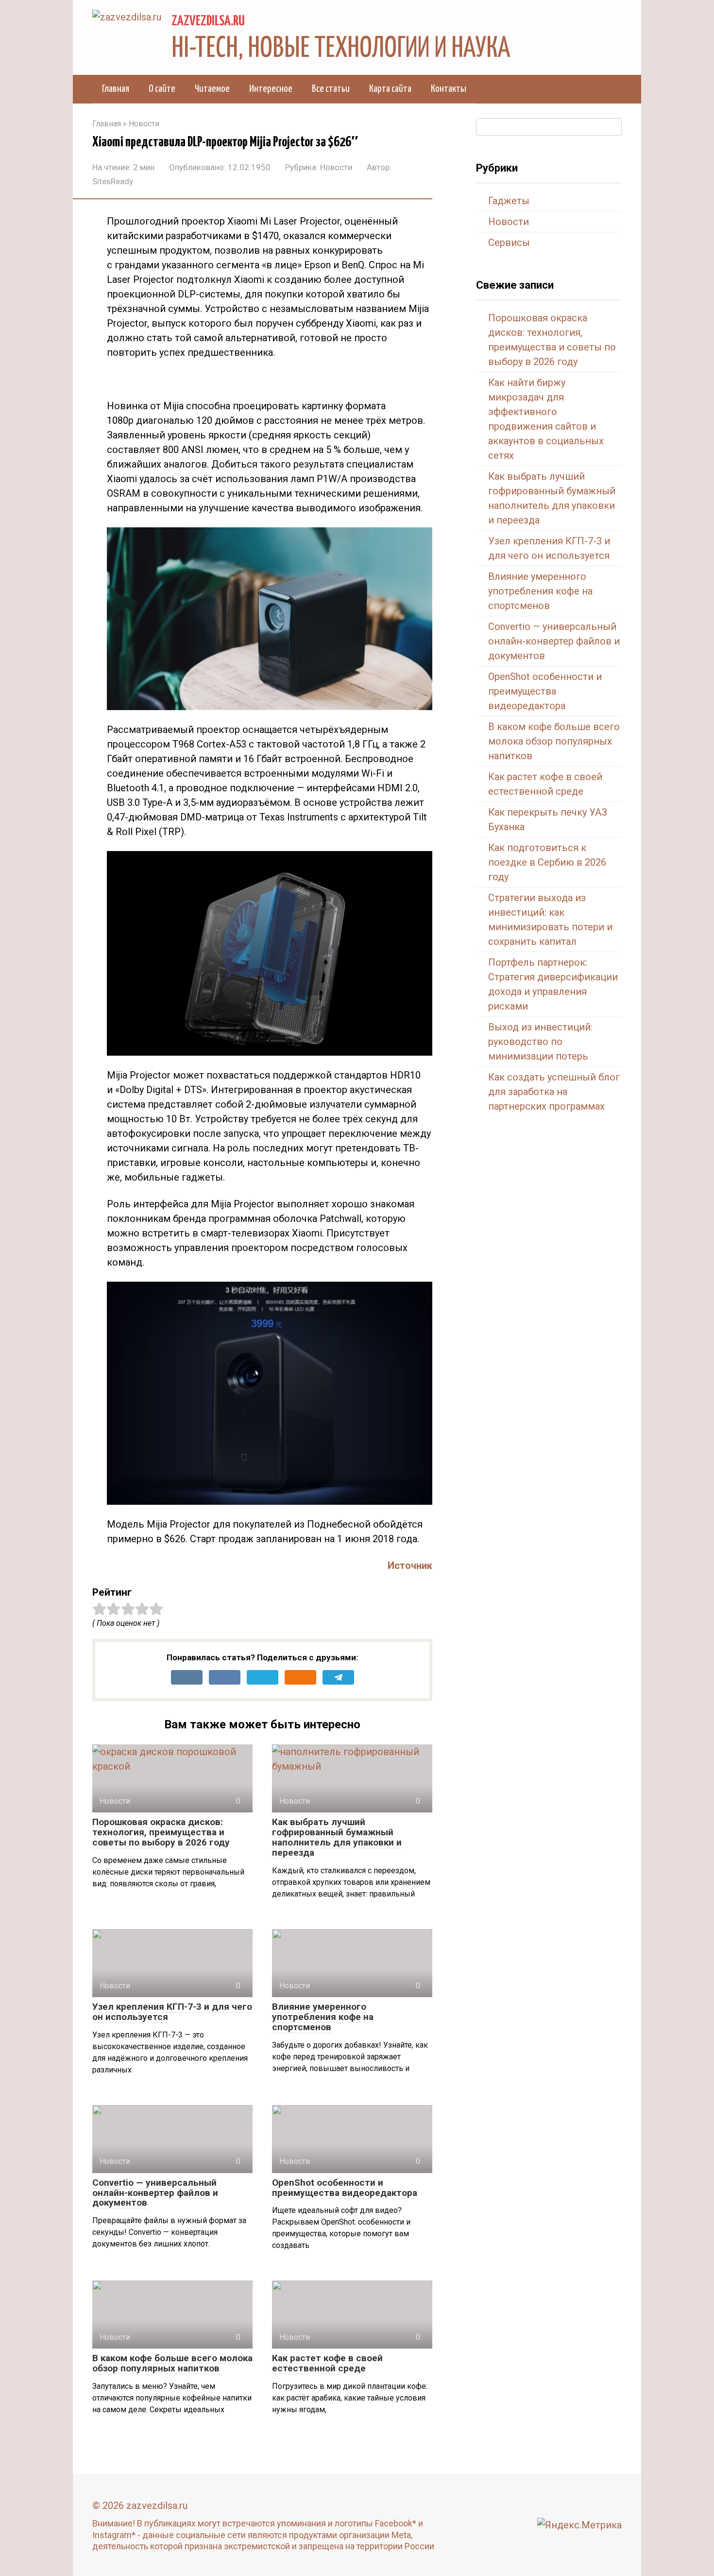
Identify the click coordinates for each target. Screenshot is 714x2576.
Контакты (449, 89)
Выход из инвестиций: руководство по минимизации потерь (540, 1042)
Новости (336, 167)
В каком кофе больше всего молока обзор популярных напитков (172, 2363)
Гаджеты (509, 201)
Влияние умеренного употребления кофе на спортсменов (323, 2017)
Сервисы (509, 243)
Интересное (271, 89)
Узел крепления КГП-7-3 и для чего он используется (172, 2012)
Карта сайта (390, 89)
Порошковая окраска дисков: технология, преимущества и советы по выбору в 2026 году (161, 1832)
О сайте (162, 89)
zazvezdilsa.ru (208, 21)
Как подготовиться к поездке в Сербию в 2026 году (547, 862)
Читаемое (212, 89)
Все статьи (331, 89)
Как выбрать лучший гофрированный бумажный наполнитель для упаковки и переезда (337, 1837)
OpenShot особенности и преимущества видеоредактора (345, 2188)
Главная (116, 89)
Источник (410, 1566)
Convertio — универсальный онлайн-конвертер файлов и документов (155, 2193)
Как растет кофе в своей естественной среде (327, 2363)
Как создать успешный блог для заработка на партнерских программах (554, 1092)
